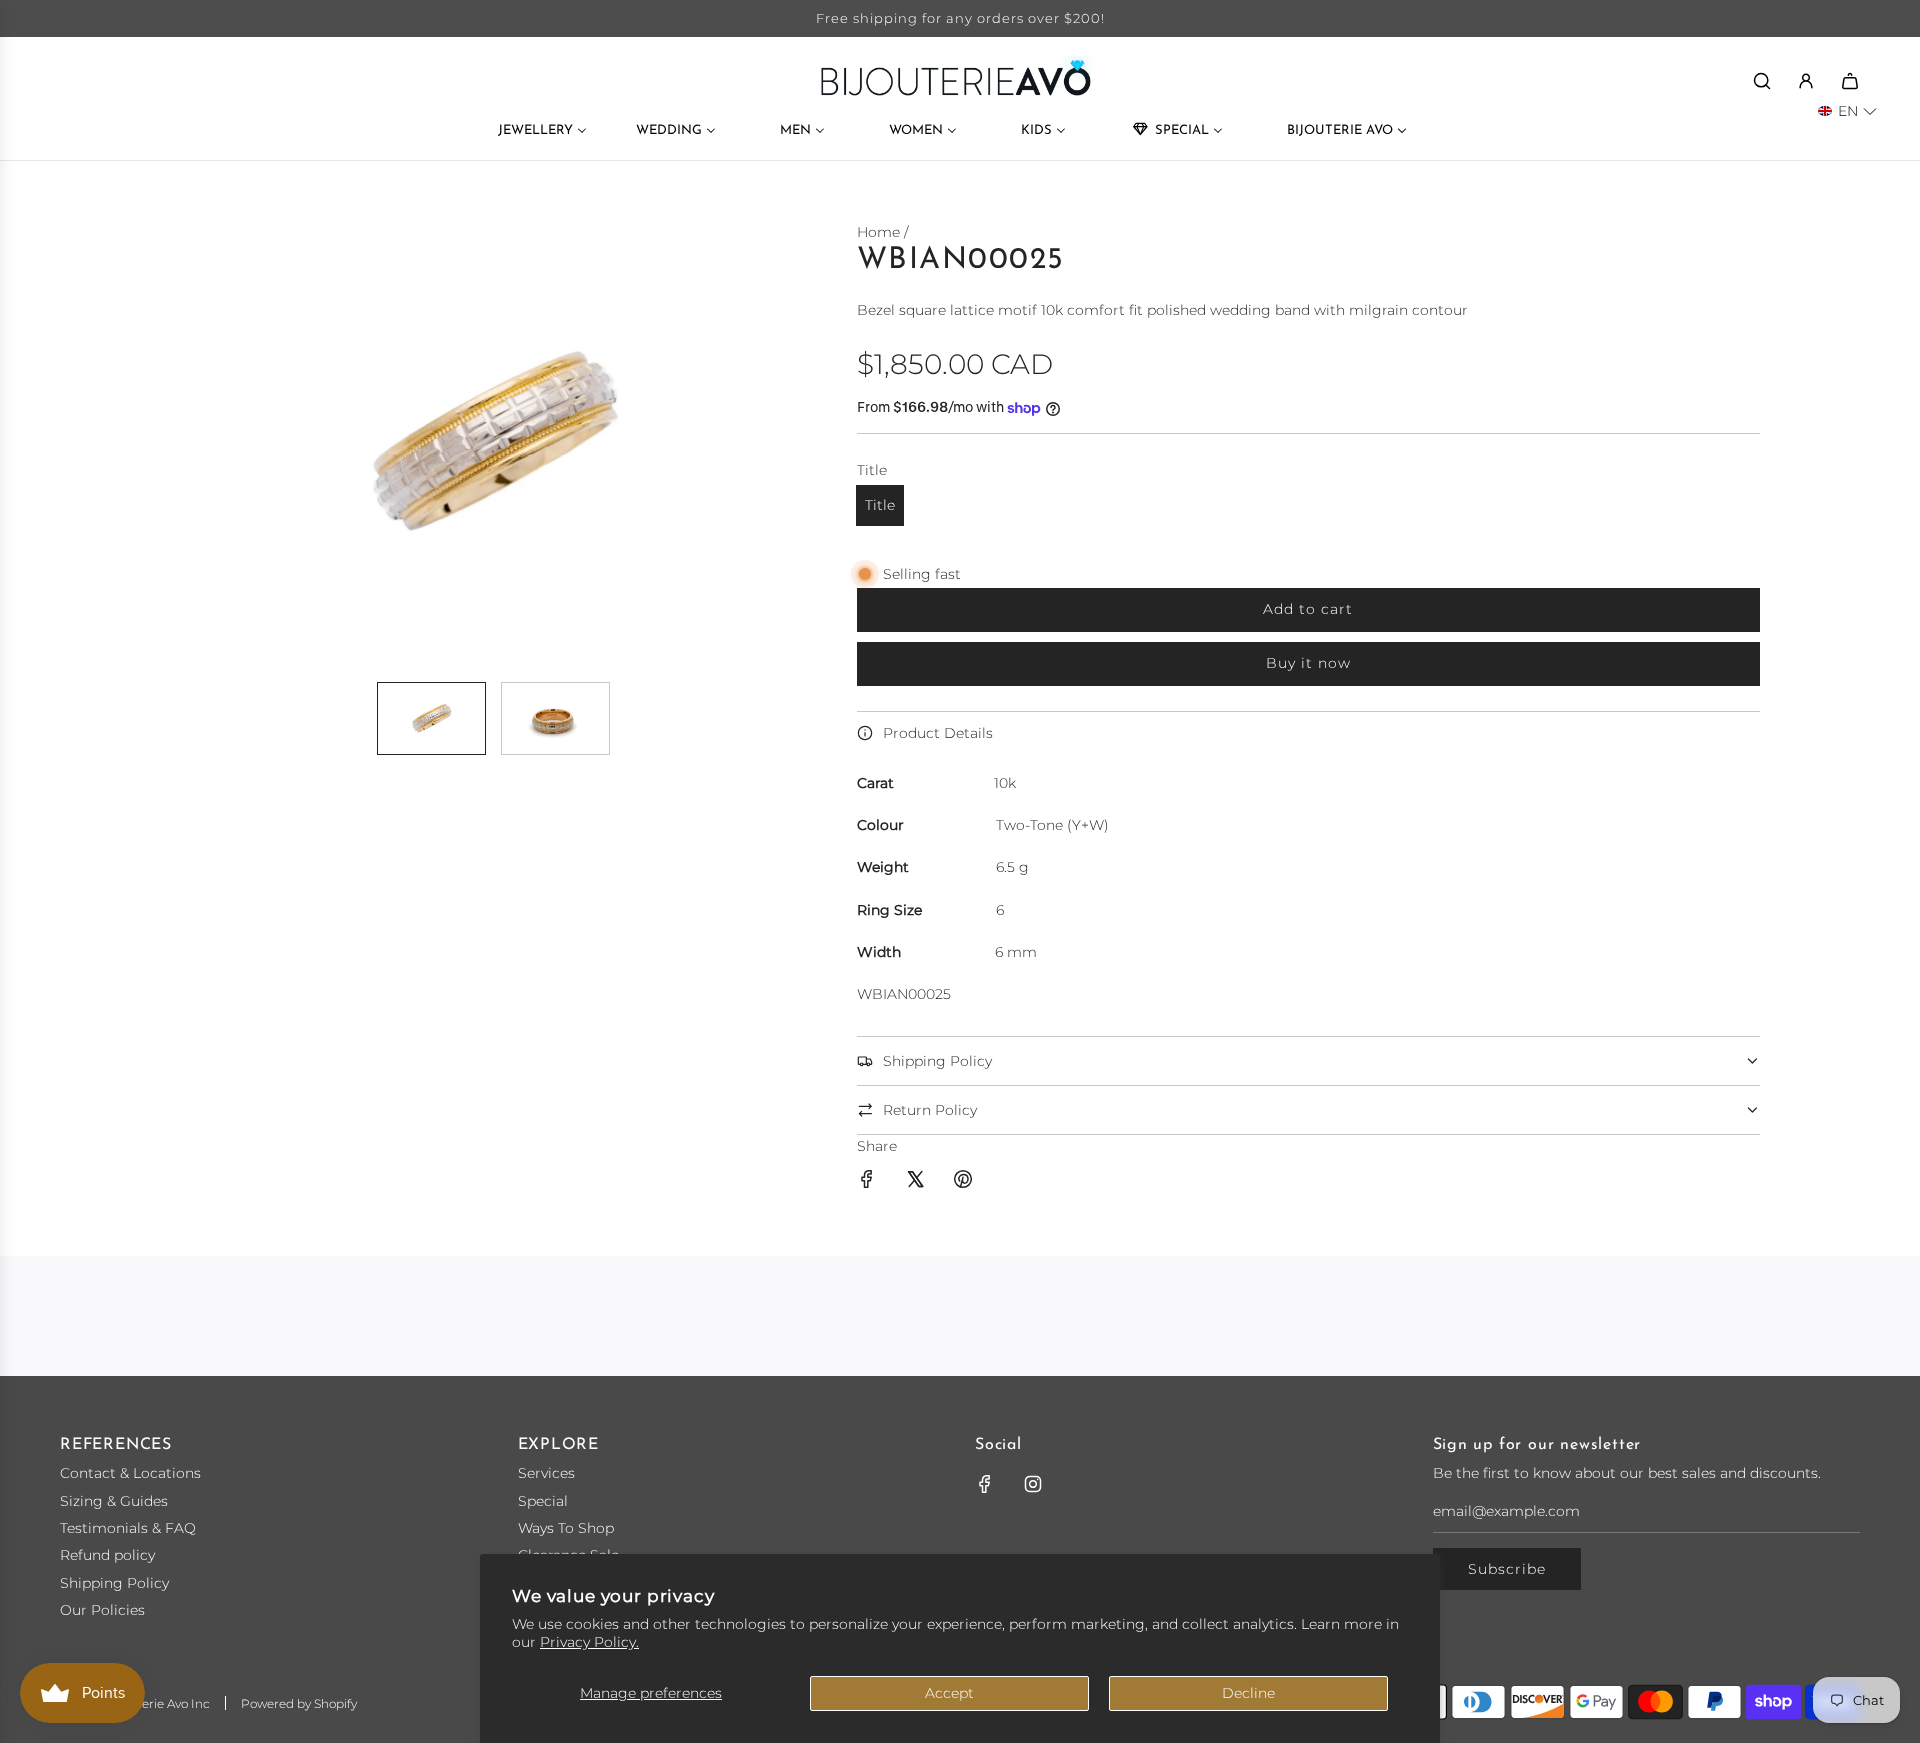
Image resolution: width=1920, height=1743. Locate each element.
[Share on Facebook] (867, 1182)
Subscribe (1507, 1569)
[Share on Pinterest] (963, 1182)
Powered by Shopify (299, 1703)
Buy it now (1308, 663)
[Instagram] (1033, 1484)
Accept (949, 1693)
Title (880, 505)
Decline (1248, 1693)
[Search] (1762, 81)
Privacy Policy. (589, 1642)
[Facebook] (985, 1484)
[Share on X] (915, 1182)
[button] (186, 443)
